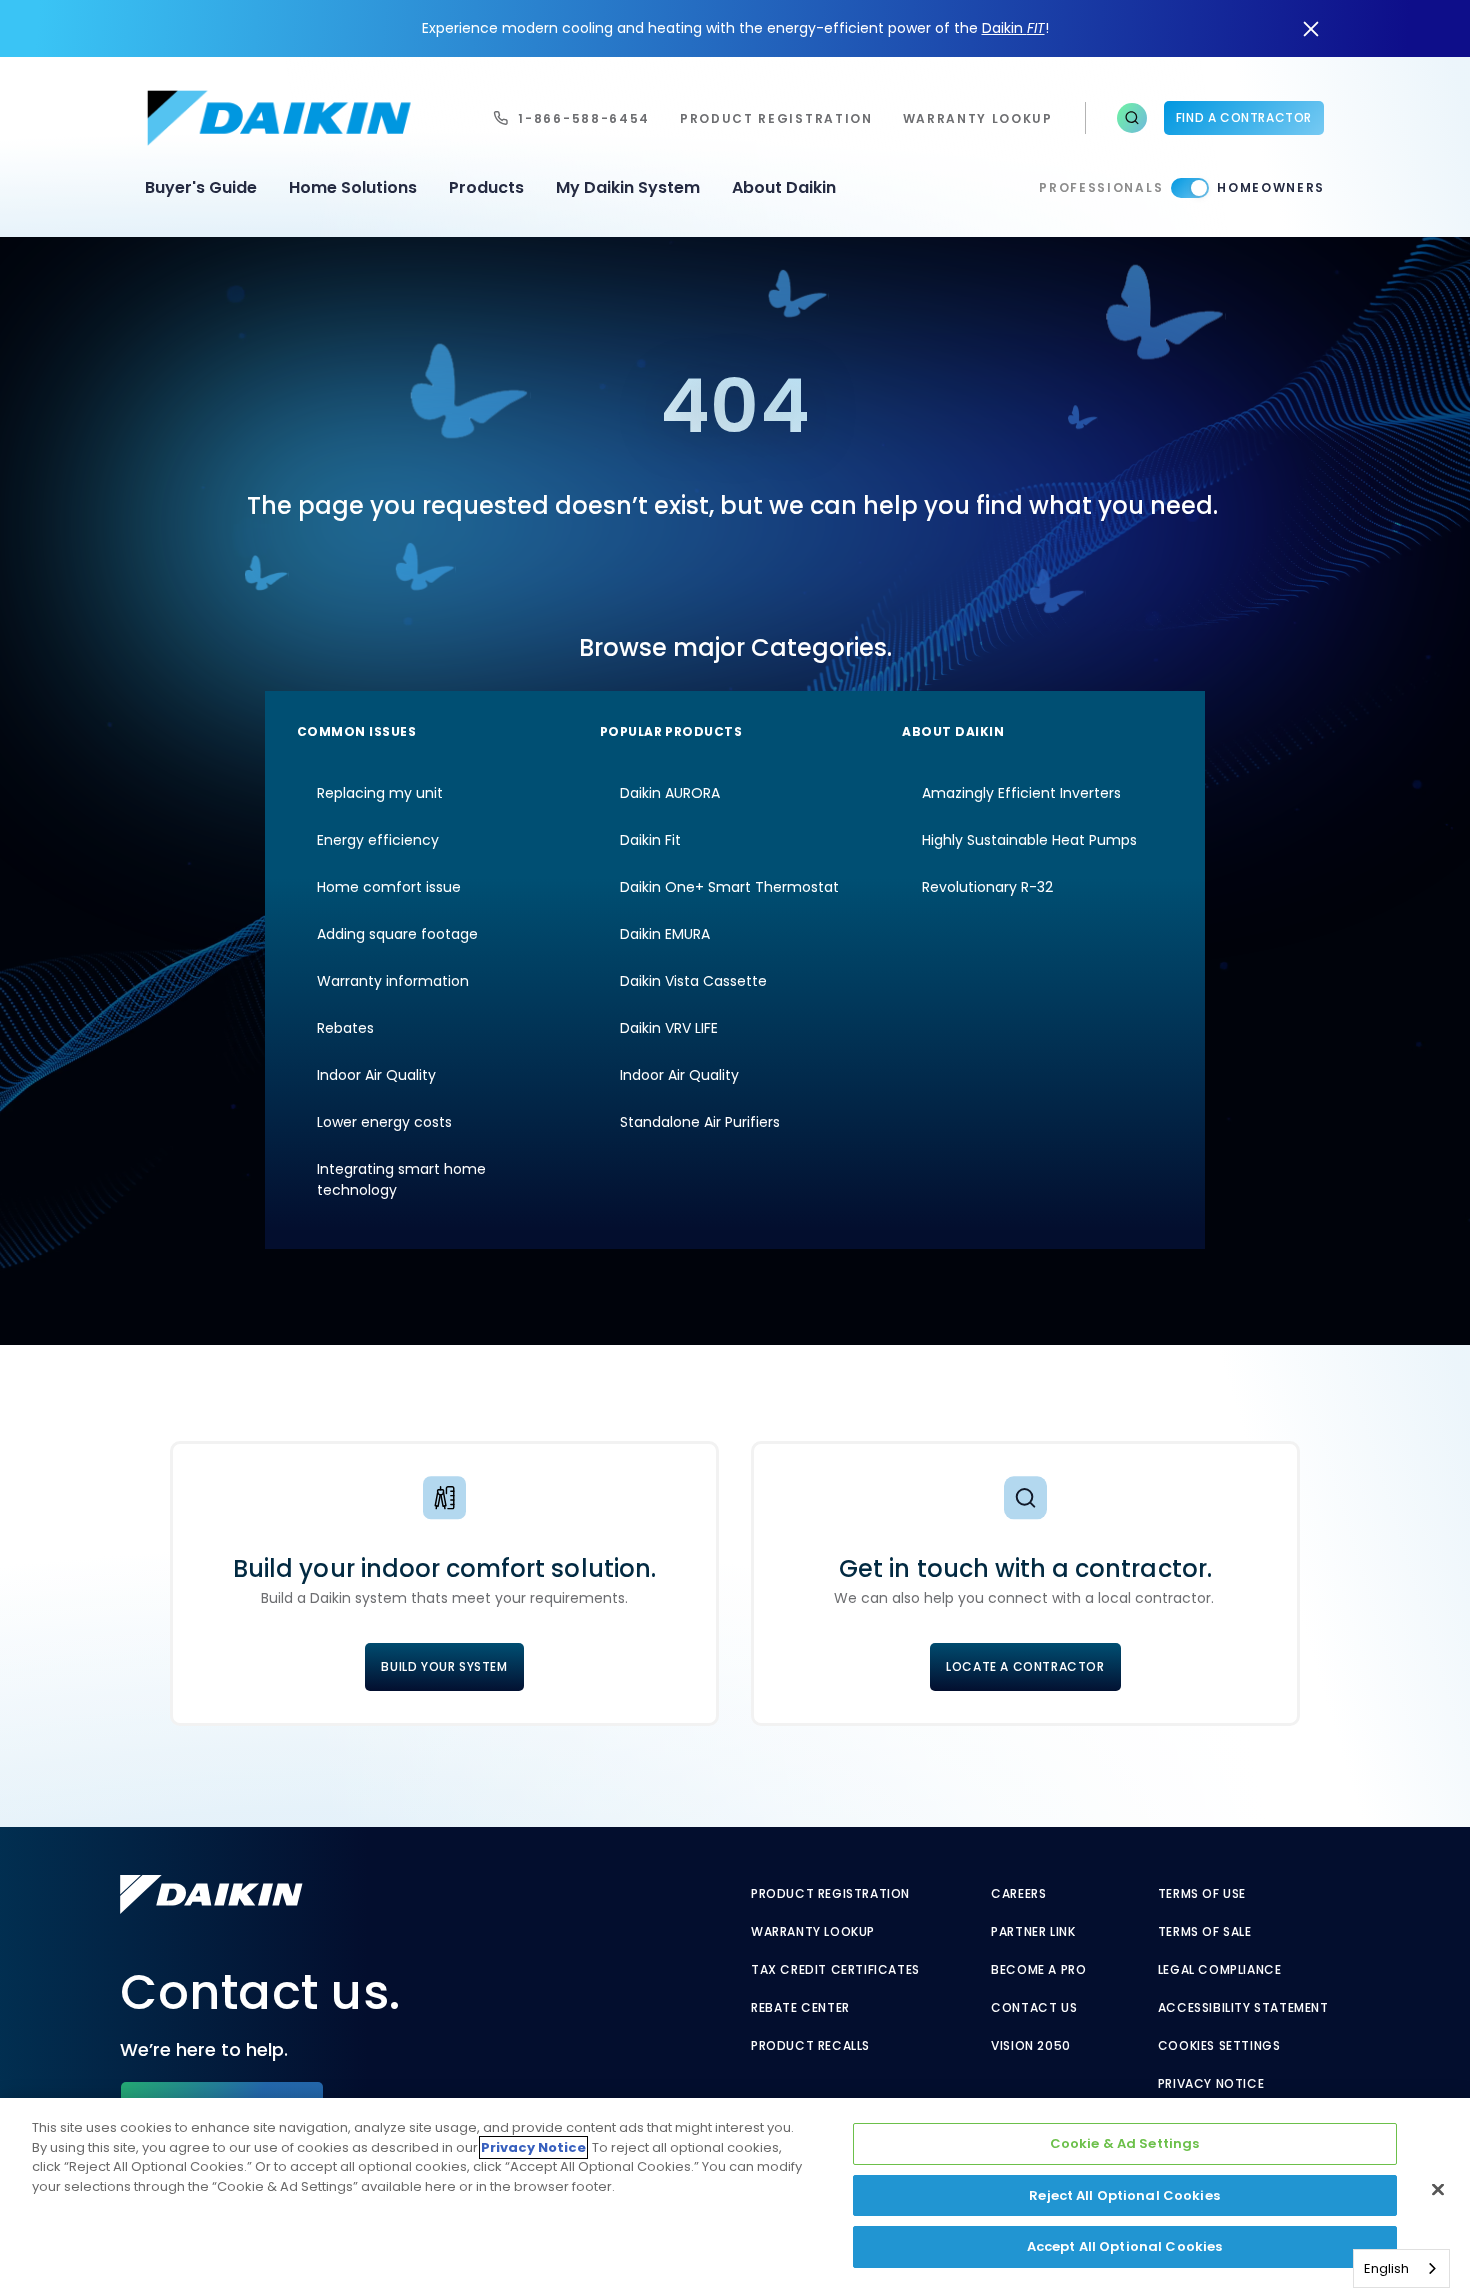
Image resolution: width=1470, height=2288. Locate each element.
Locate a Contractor (1025, 1666)
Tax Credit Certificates (835, 1970)
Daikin (1013, 28)
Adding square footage (397, 934)
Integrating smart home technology (401, 1179)
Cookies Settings (1219, 2046)
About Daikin (784, 187)
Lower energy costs (384, 1122)
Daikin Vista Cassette (693, 981)
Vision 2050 (1031, 2046)
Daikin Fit (650, 840)
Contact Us (1034, 2008)
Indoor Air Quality (376, 1075)
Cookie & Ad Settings (1125, 2143)
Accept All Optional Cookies (1125, 2246)
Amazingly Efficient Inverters (1021, 793)
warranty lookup (978, 118)
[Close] (1438, 2190)
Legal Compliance (1220, 1970)
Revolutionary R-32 (987, 887)
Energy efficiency (378, 840)
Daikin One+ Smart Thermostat (729, 887)
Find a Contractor (1244, 117)
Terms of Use (1202, 1894)
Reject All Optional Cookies (1124, 2195)
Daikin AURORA (670, 793)
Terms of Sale (1205, 1932)
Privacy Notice (1211, 2084)
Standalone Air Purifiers (700, 1122)
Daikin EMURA (665, 934)
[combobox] (1401, 2268)
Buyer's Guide (201, 187)
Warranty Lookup (813, 1932)
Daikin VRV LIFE (669, 1028)
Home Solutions (353, 187)
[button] (1132, 118)
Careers (1018, 1894)
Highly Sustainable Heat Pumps (1029, 840)
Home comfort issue (389, 887)
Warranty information (393, 981)
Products (486, 187)
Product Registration (776, 118)
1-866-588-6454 (584, 118)
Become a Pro (1038, 1970)
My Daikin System (628, 187)
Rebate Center (800, 2008)
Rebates (345, 1028)
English (1386, 2268)
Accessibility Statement (1243, 2008)
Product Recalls (810, 2046)
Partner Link (1033, 1932)
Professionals (1101, 187)
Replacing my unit (380, 793)
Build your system (444, 1666)
